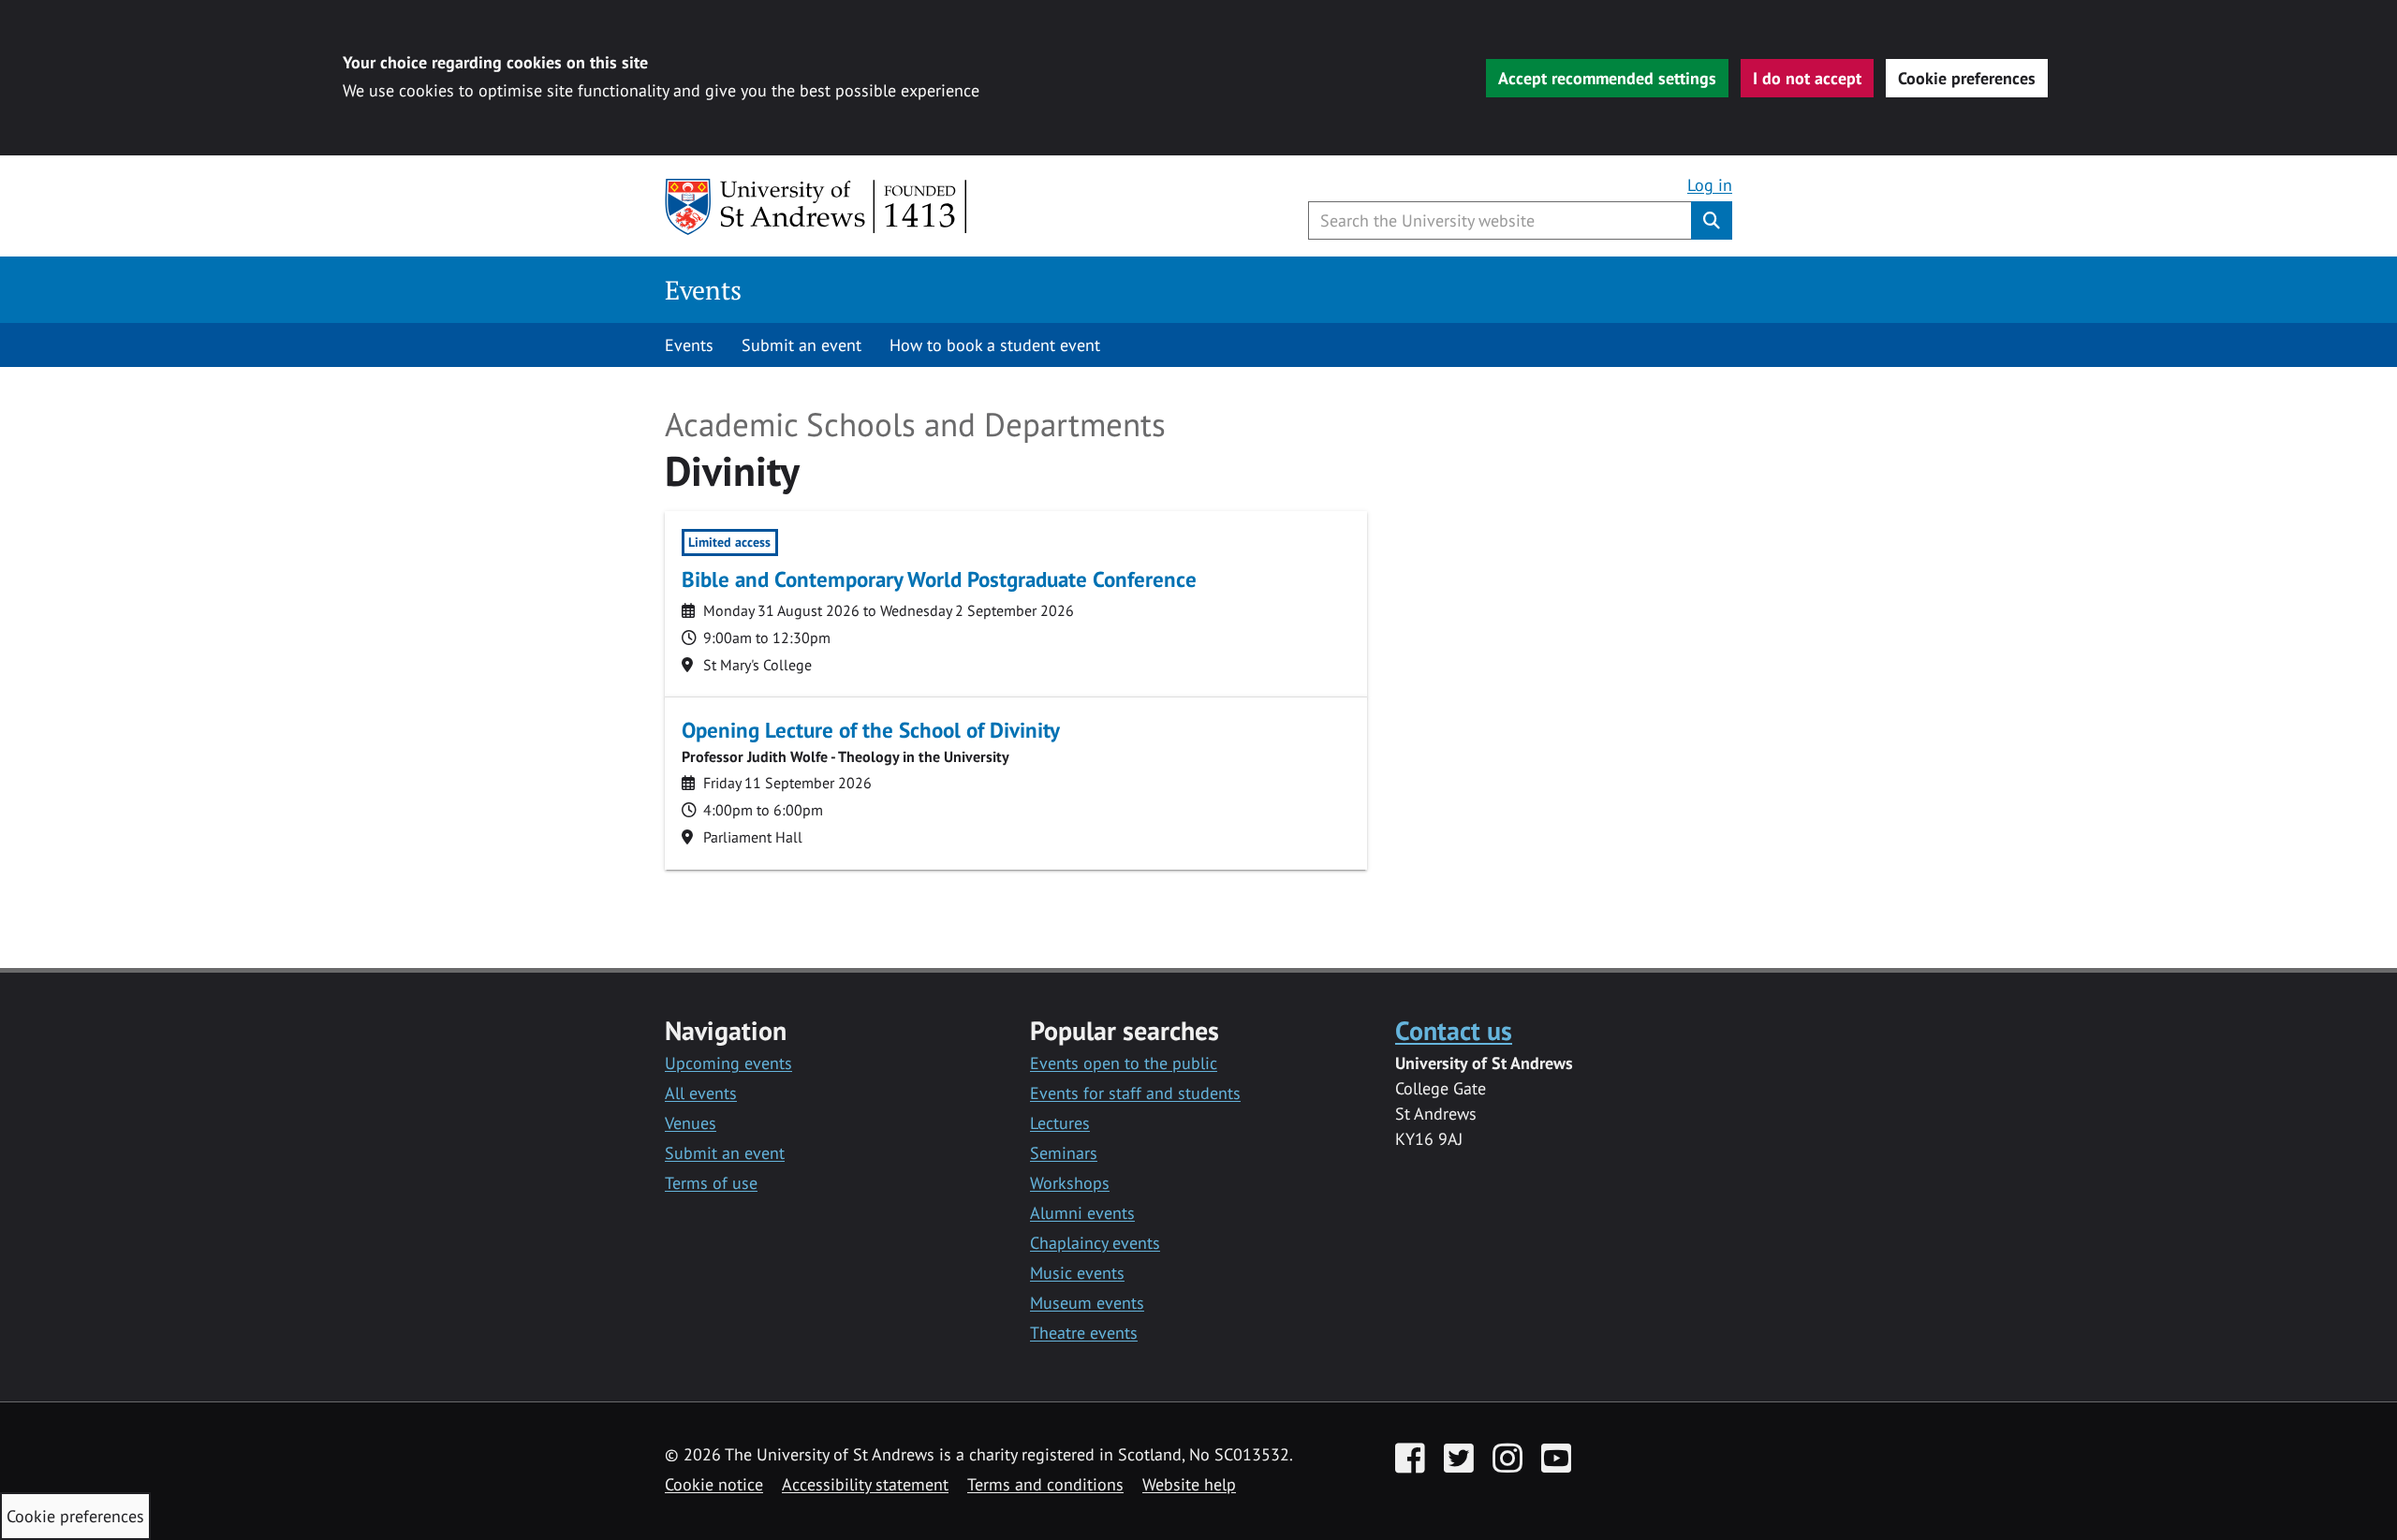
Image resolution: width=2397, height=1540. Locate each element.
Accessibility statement (865, 1484)
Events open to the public (1124, 1063)
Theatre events (1084, 1333)
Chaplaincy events (1095, 1243)
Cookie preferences (1967, 78)
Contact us (1454, 1030)
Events (703, 290)
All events (701, 1093)
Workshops (1070, 1183)
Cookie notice (714, 1484)
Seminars (1064, 1153)
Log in (1710, 185)
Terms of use (711, 1183)
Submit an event (801, 345)
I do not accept (1807, 78)
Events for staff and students (1135, 1093)
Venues (691, 1123)
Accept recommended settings (1607, 78)
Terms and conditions (1045, 1484)
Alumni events (1082, 1213)
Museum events (1087, 1303)
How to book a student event (995, 345)
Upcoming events (728, 1063)
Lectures (1060, 1123)
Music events (1077, 1273)
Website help (1189, 1484)
